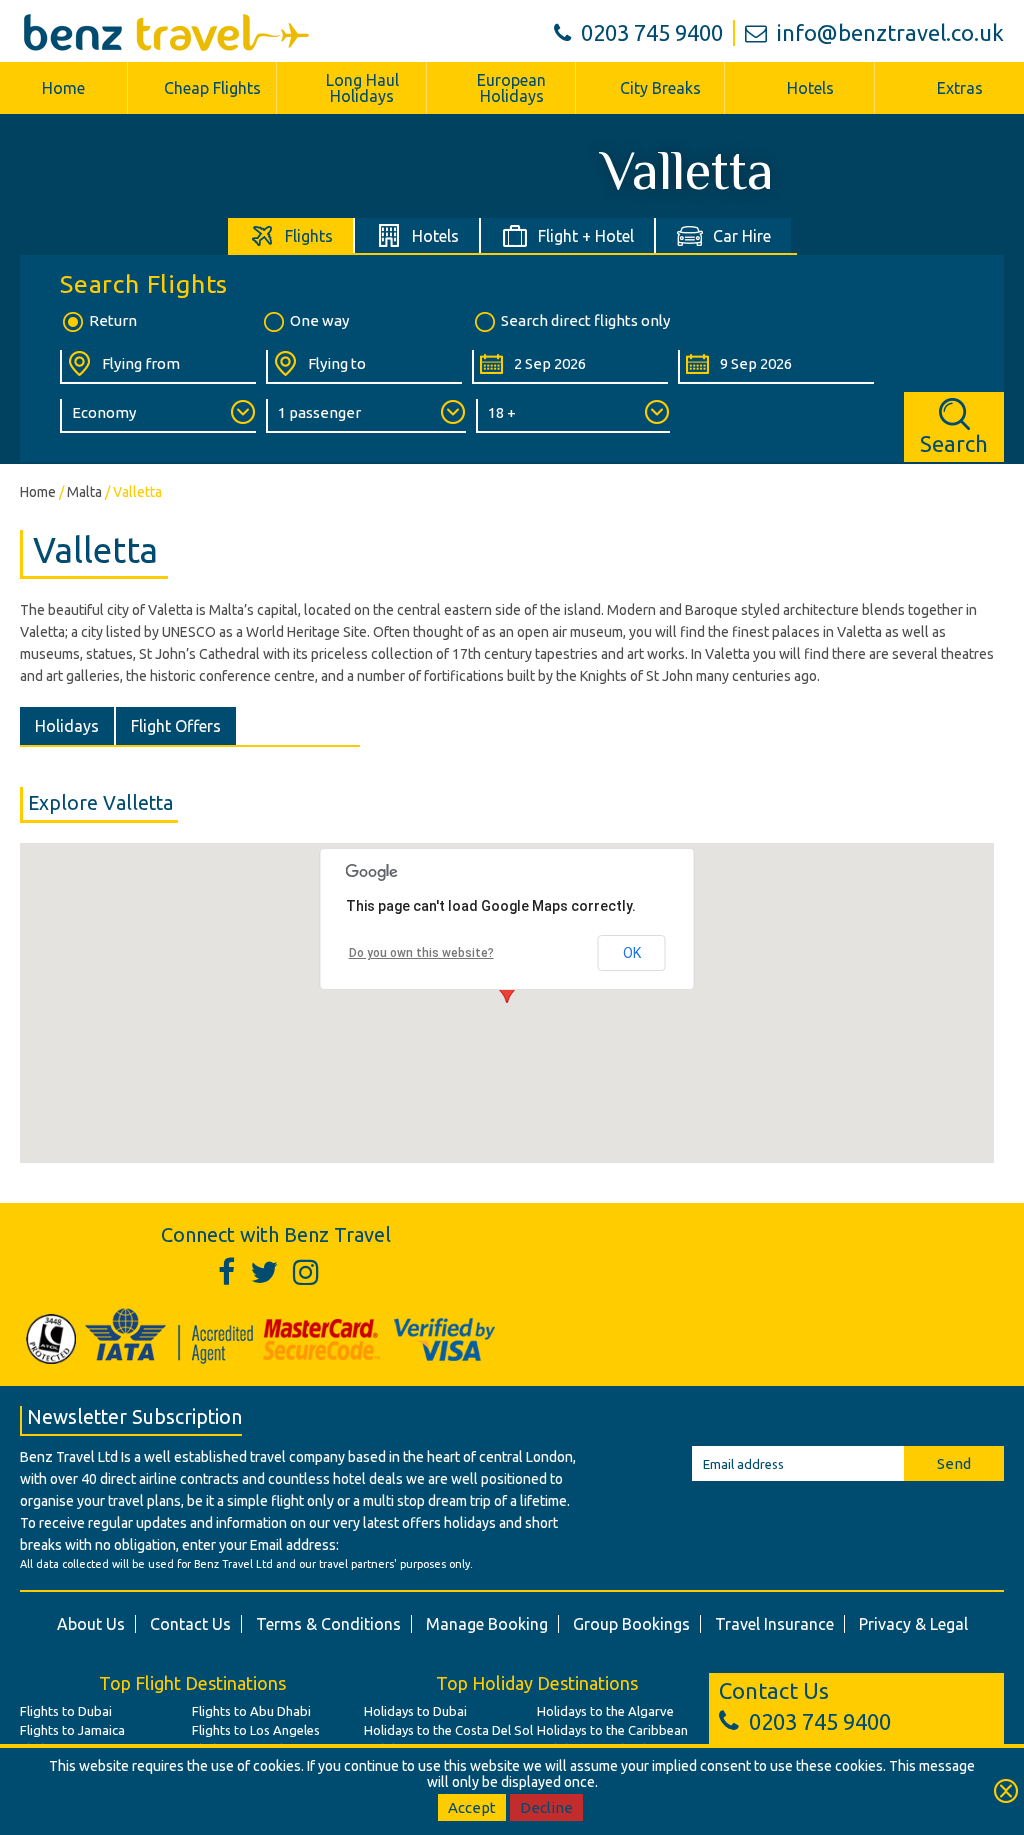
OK (632, 953)
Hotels (810, 88)
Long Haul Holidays (362, 88)
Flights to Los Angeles (256, 1730)
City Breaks (660, 88)
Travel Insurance (774, 1624)
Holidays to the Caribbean (612, 1730)
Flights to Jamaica (72, 1730)
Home (63, 88)
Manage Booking (487, 1624)
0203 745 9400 (652, 32)
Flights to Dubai (66, 1711)
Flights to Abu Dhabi (251, 1711)
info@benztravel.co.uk (890, 32)
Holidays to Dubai (415, 1711)
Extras (960, 88)
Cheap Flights (212, 88)
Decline (546, 1807)
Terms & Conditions (328, 1624)
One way (319, 320)
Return (113, 320)
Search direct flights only (585, 320)
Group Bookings (631, 1624)
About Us (91, 1624)
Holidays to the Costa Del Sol (448, 1730)
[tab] (291, 235)
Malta (84, 492)
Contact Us (190, 1624)
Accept (472, 1807)
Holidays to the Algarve (605, 1711)
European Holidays (511, 88)
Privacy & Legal (913, 1624)
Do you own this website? (421, 953)
